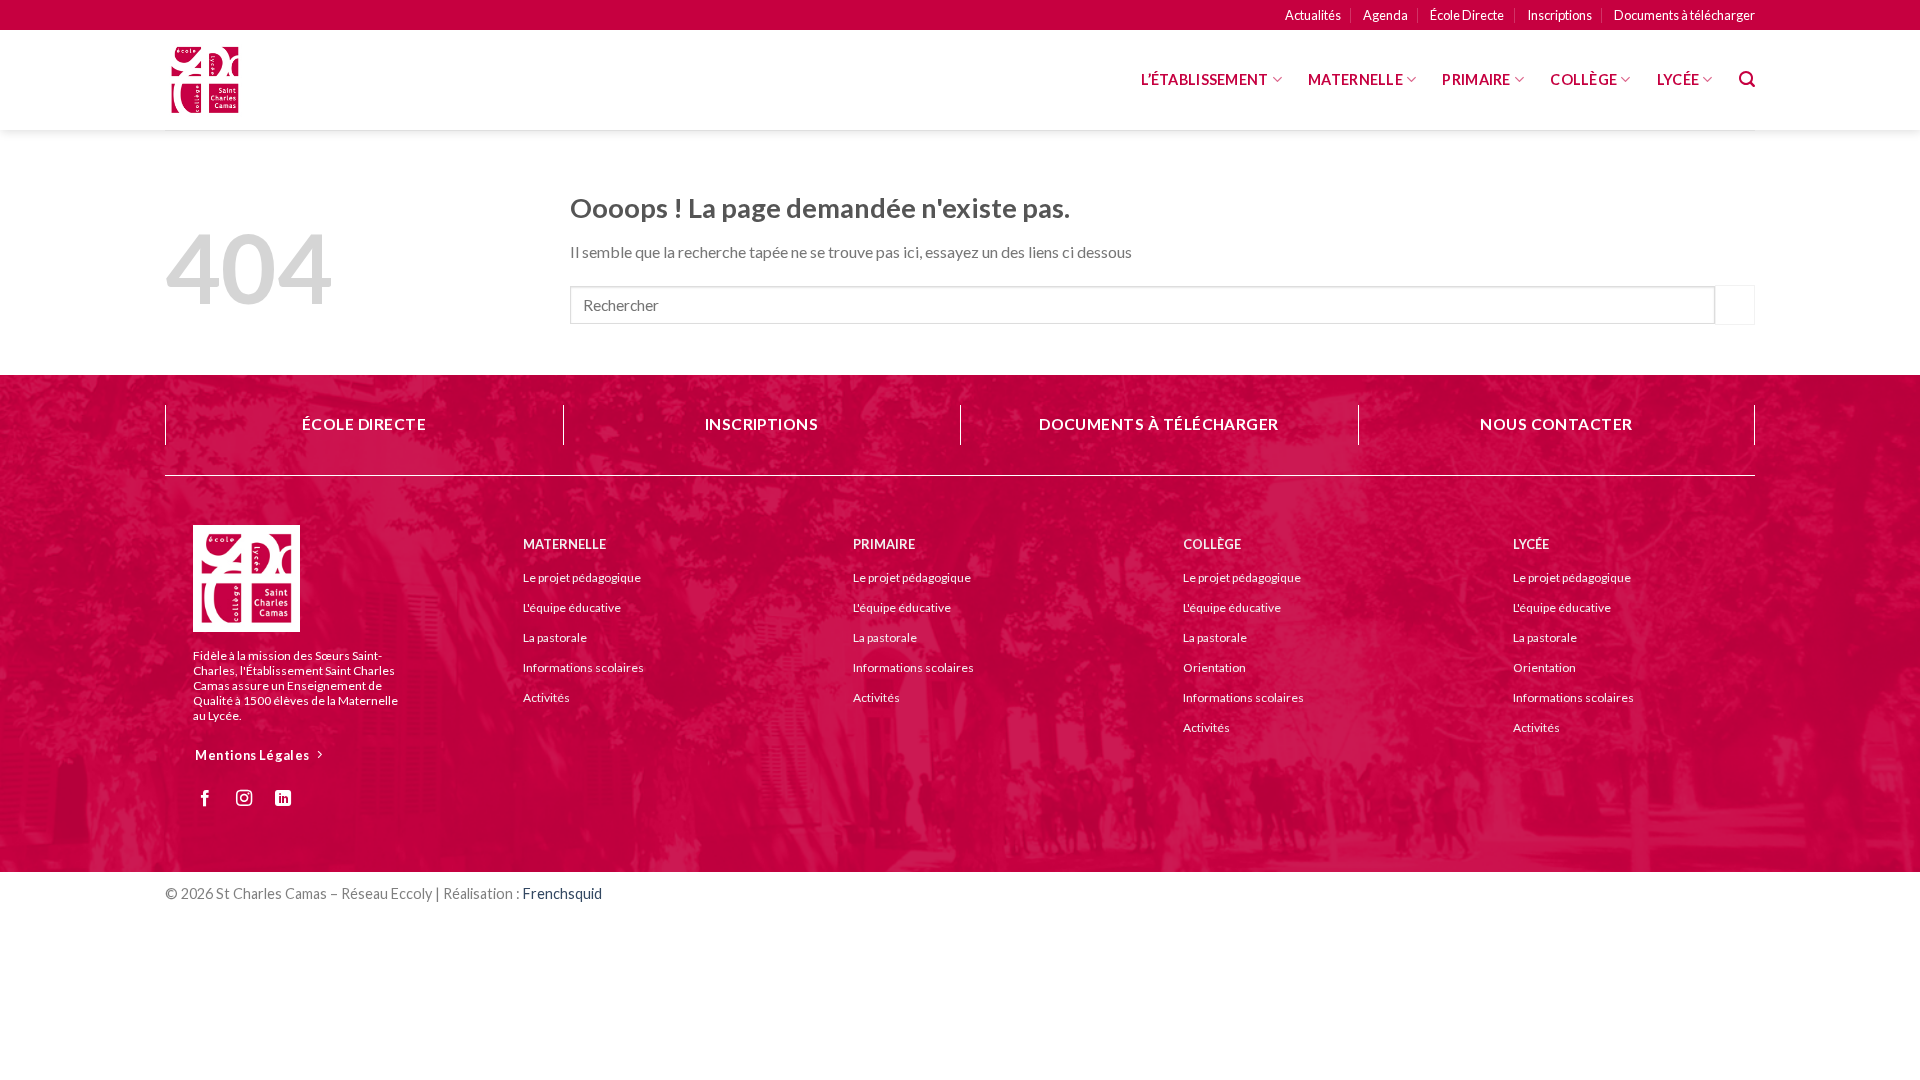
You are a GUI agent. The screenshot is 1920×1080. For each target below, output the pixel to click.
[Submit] (1735, 304)
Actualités (1313, 15)
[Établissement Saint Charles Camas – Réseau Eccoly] (265, 80)
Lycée (1678, 79)
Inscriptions (1559, 15)
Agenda (1385, 15)
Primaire (1476, 79)
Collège (1583, 79)
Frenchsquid (562, 893)
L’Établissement (1204, 79)
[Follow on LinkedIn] (290, 799)
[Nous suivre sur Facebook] (212, 799)
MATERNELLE (1355, 79)
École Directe (1467, 15)
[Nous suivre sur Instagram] (251, 799)
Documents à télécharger (1684, 15)
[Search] (1747, 79)
